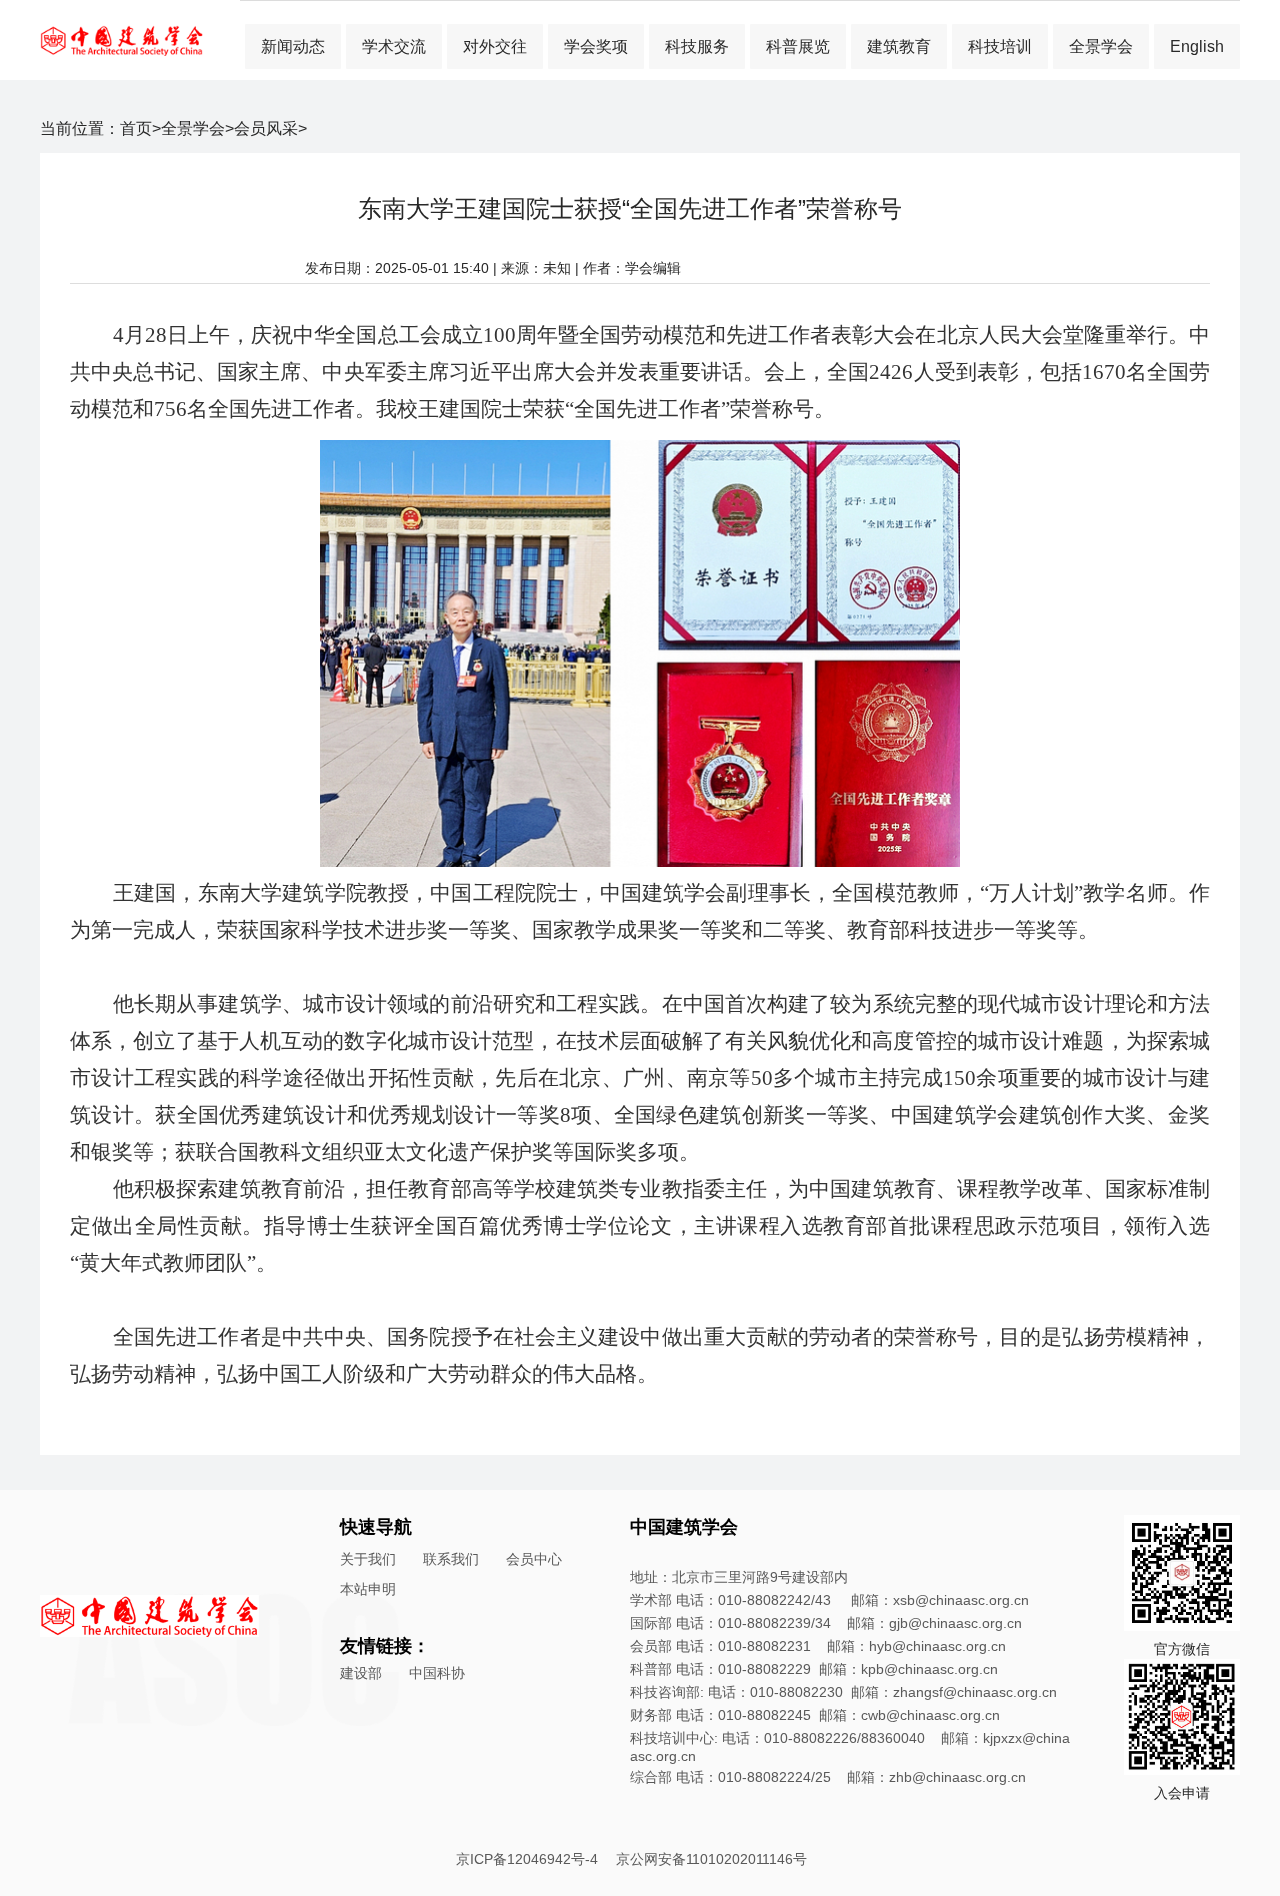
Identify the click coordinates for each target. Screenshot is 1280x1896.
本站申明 (368, 1589)
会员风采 (266, 128)
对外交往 (495, 46)
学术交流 (394, 46)
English (1197, 46)
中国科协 (437, 1673)
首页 (136, 128)
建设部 (361, 1673)
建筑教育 (899, 46)
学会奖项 (596, 46)
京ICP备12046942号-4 (527, 1859)
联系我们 (451, 1559)
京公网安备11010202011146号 (711, 1859)
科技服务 (697, 46)
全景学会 (1101, 46)
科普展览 (798, 46)
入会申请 (1182, 1793)
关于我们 (368, 1559)
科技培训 (1000, 46)
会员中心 (534, 1559)
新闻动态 (293, 46)
